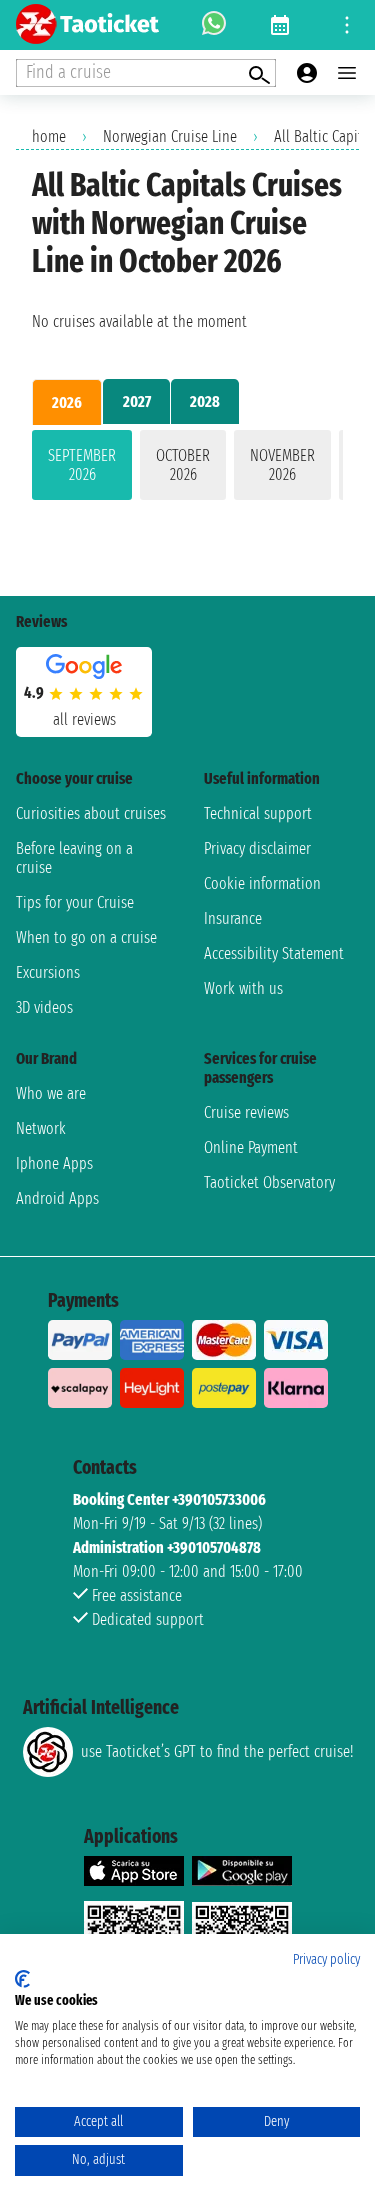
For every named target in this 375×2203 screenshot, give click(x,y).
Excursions (48, 972)
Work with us (243, 988)
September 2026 (82, 465)
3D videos (44, 1007)
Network (41, 1128)
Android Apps (57, 1198)
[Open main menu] (347, 73)
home (49, 136)
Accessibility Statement (274, 953)
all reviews (84, 719)
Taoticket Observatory (269, 1182)
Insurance (233, 918)
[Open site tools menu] (347, 25)
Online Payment (251, 1147)
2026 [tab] (67, 402)
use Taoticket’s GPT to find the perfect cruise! (217, 1751)
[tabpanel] (187, 469)
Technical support (258, 813)
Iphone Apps (54, 1163)
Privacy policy (326, 1959)
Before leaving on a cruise (74, 858)
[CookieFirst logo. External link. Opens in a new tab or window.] (22, 1979)
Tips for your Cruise (75, 902)
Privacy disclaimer (257, 848)
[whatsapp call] (214, 25)
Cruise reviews (246, 1112)
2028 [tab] (205, 401)
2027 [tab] (137, 401)
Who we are (51, 1093)
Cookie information (262, 883)
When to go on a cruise (86, 937)
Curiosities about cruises (91, 813)
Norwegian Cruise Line (170, 136)
